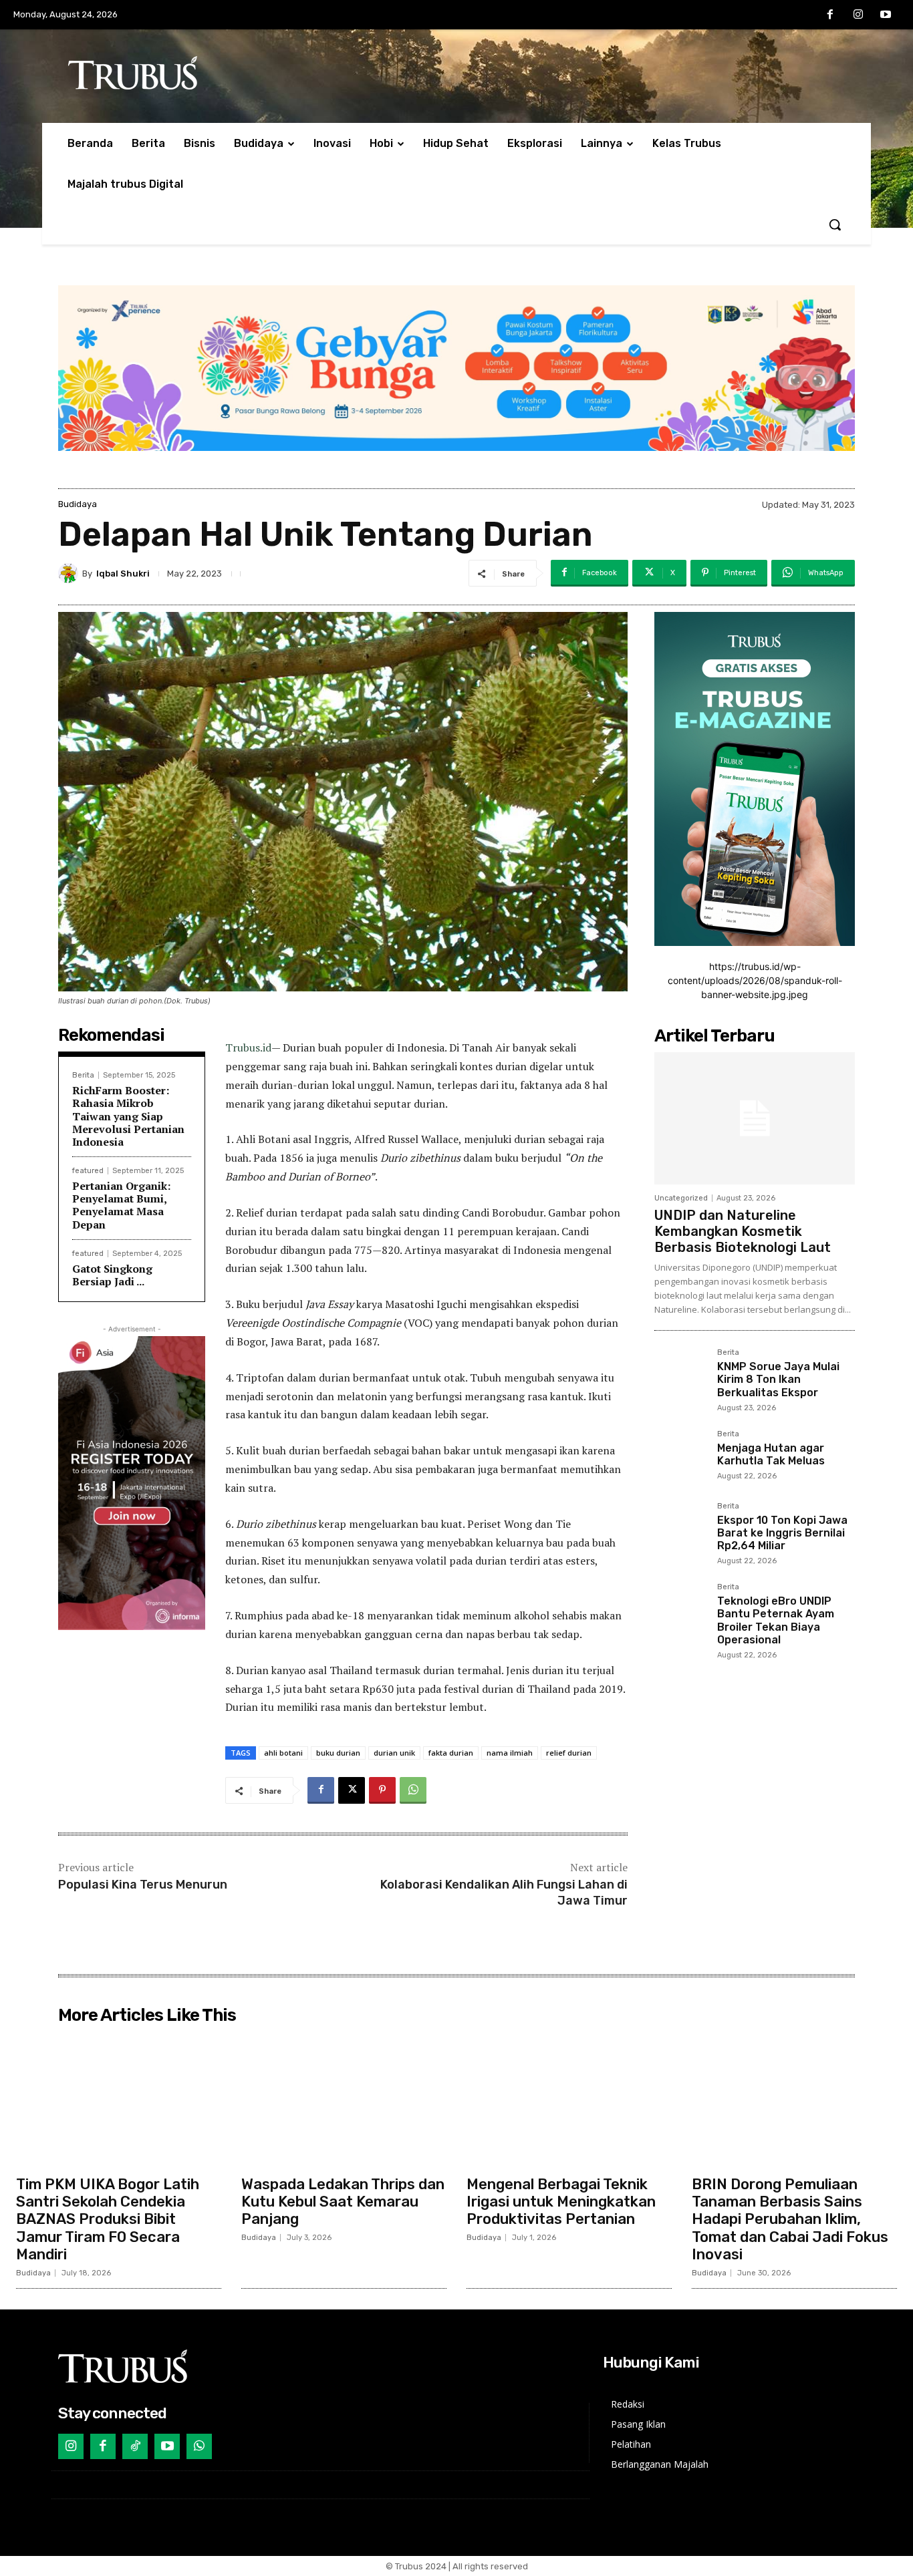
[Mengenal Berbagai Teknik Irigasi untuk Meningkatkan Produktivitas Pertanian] (569, 2099)
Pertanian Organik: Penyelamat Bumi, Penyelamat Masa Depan (121, 1205)
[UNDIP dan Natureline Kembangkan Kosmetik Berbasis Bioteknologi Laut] (755, 1118)
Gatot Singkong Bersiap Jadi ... (112, 1275)
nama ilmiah (510, 1753)
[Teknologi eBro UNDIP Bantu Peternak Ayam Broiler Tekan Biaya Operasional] (680, 1609)
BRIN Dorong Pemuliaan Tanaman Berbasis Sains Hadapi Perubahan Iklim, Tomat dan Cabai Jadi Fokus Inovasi (790, 2220)
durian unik (394, 1753)
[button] (835, 224)
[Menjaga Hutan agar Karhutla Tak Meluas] (680, 1456)
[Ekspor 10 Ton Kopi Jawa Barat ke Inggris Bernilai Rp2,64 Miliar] (680, 1528)
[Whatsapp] (199, 2446)
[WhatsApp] (413, 1790)
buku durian (338, 1753)
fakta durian (451, 1753)
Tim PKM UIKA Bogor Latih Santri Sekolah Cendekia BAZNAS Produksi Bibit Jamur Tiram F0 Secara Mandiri (108, 2220)
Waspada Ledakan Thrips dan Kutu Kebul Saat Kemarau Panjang (343, 2202)
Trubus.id (248, 1048)
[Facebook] (830, 15)
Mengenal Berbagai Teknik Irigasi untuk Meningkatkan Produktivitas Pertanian (561, 2202)
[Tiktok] (135, 2446)
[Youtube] (886, 15)
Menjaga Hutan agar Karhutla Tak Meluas (771, 1454)
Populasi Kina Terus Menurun (143, 1885)
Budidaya (78, 504)
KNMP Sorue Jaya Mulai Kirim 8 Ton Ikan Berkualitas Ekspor (778, 1379)
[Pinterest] (382, 1790)
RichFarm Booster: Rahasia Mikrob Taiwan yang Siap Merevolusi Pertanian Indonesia (128, 1116)
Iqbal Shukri (123, 574)
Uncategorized (681, 1198)
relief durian (569, 1753)
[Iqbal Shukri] (70, 573)
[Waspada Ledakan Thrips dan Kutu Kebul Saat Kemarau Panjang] (344, 2099)
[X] (352, 1790)
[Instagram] (858, 15)
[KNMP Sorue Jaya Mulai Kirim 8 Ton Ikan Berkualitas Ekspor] (680, 1375)
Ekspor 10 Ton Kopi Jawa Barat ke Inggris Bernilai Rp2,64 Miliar (782, 1533)
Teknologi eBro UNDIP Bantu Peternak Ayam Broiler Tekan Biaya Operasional (776, 1620)
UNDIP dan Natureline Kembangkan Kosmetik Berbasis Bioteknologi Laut (743, 1231)
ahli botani (283, 1753)
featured (88, 1171)
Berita (83, 1075)
